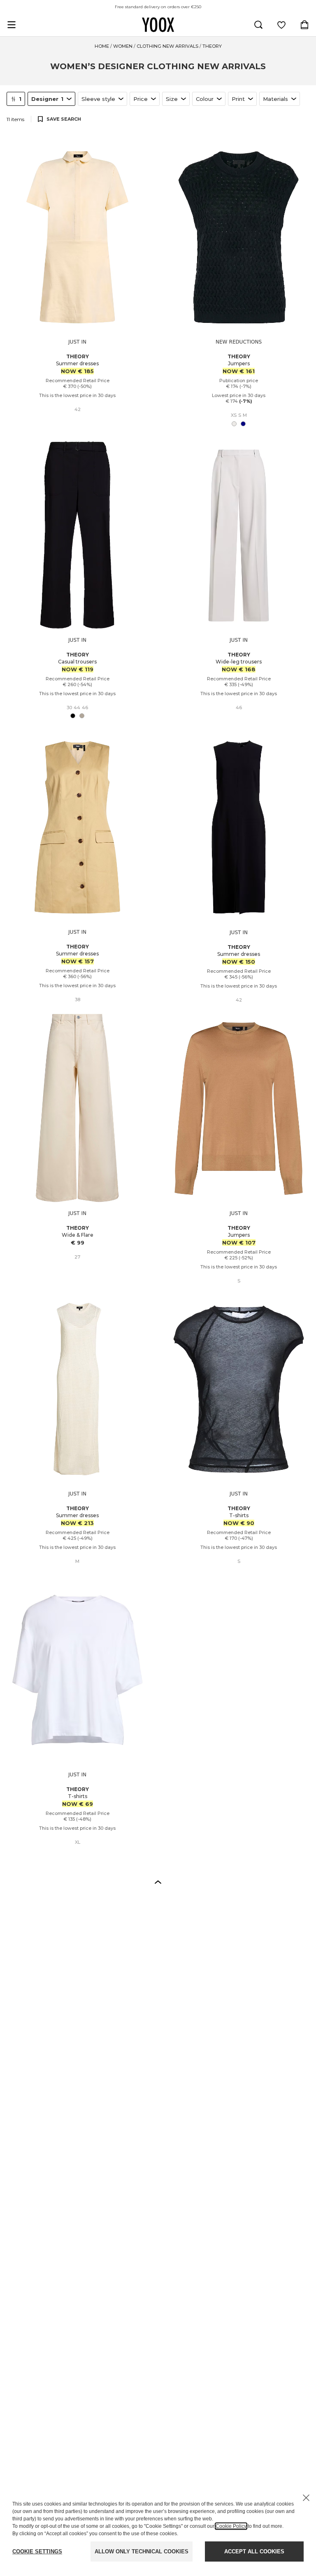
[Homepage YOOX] (158, 25)
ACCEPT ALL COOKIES (254, 2551)
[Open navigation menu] (12, 25)
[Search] (258, 25)
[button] (158, 1882)
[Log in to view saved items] (281, 25)
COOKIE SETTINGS (37, 2551)
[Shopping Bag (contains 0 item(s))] (304, 25)
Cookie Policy (231, 2526)
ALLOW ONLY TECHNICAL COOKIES (142, 2551)
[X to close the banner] (306, 2498)
